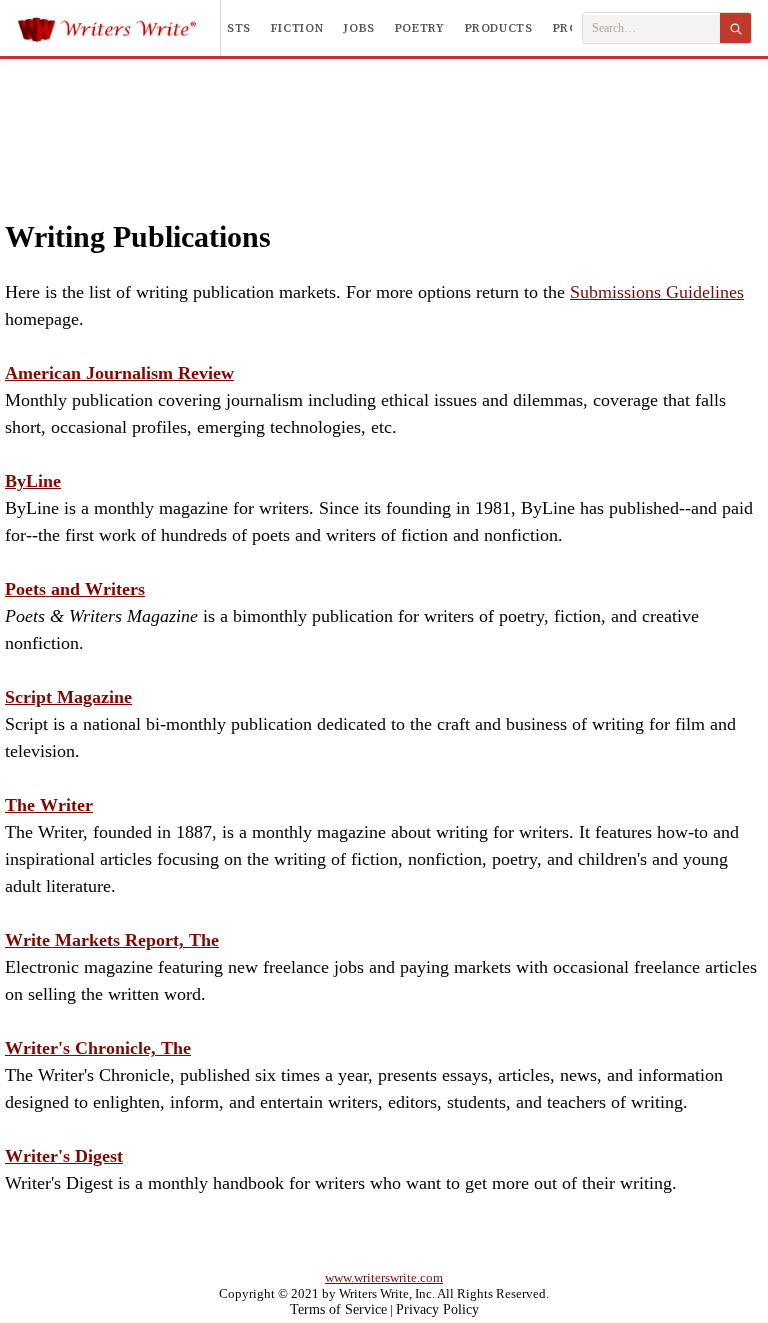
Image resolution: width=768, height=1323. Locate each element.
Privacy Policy (437, 1309)
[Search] (735, 28)
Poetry (420, 28)
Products (499, 28)
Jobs (359, 28)
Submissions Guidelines (657, 292)
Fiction (297, 28)
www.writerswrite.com (384, 1277)
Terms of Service (338, 1309)
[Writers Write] (118, 28)
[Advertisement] (384, 119)
